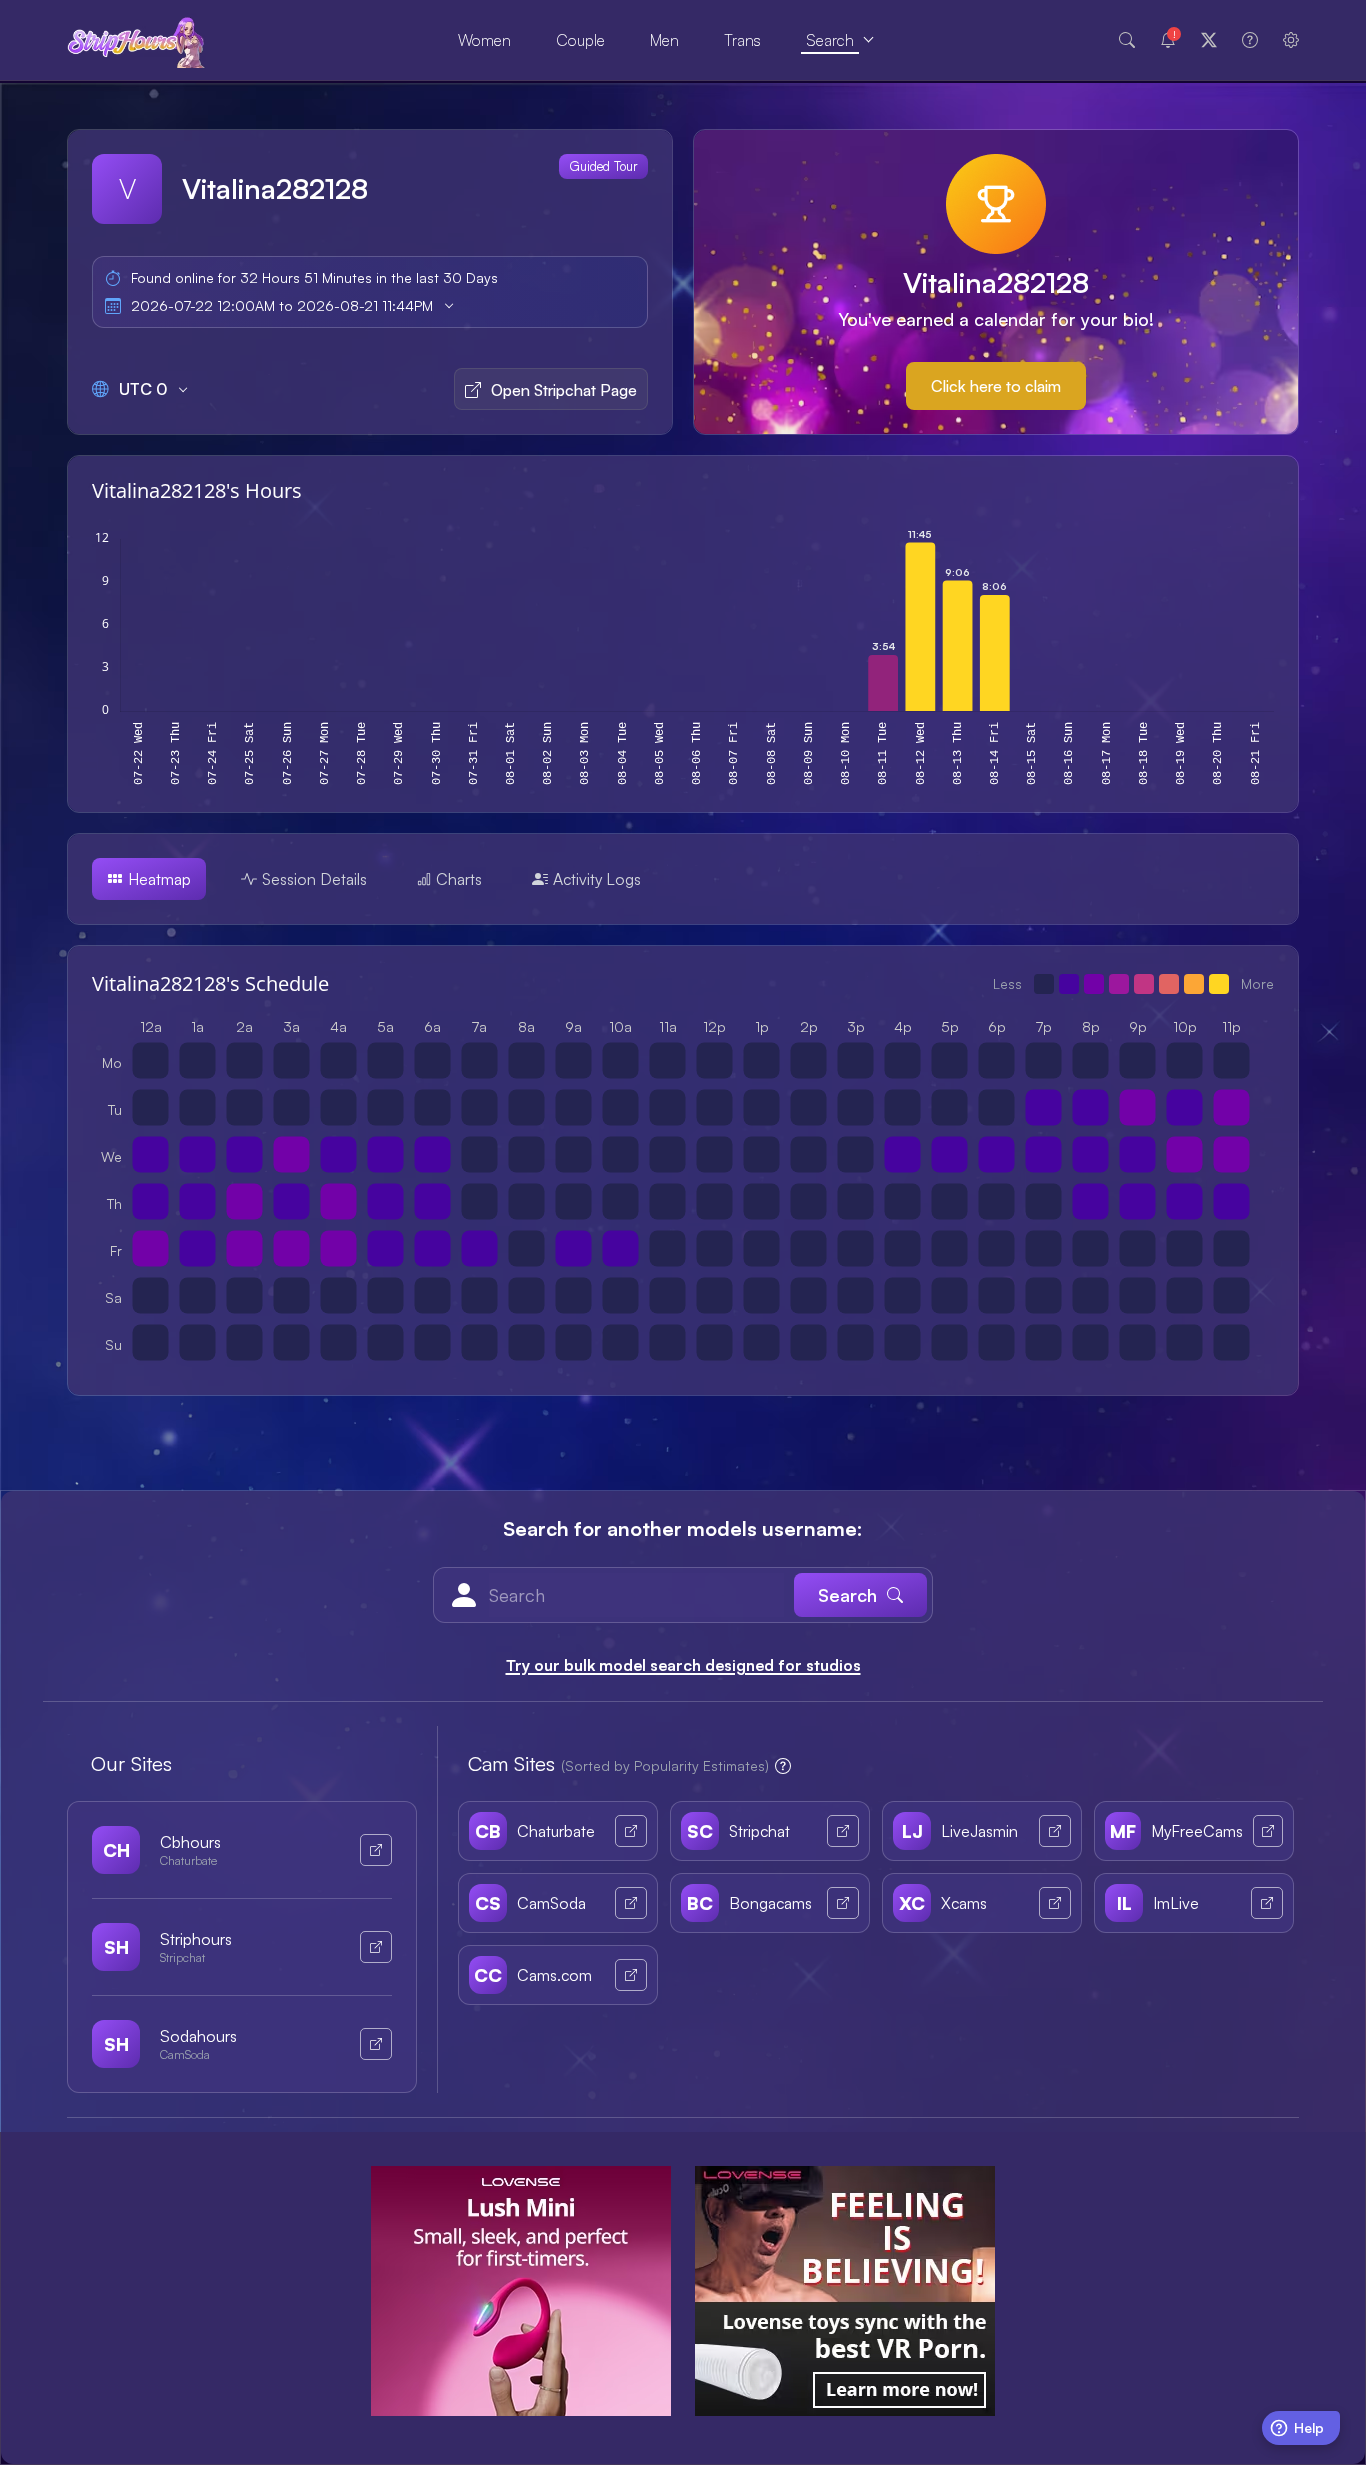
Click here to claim (996, 386)
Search (830, 40)
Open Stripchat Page (564, 390)
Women (484, 40)
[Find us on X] (1209, 40)
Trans (742, 40)
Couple (580, 40)
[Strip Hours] (136, 40)
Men (664, 40)
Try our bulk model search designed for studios (683, 1665)
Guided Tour (603, 166)
